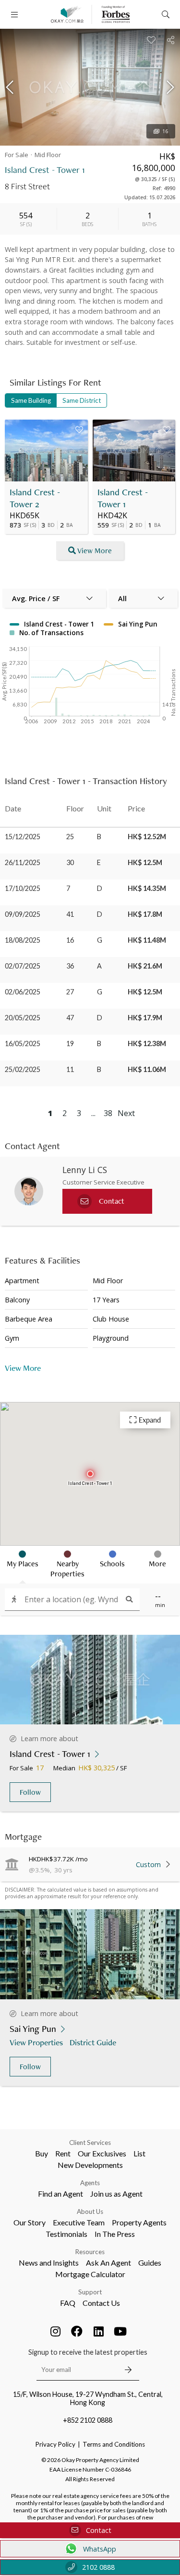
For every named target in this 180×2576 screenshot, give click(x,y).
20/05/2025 (23, 1018)
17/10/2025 (23, 888)
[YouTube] (120, 2331)
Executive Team (79, 2222)
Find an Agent (60, 2194)
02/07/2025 (23, 966)
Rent (63, 2153)
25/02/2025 (23, 1069)
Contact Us (101, 2303)
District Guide (93, 2042)
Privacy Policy (55, 2444)
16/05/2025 (23, 1043)
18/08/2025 (23, 940)
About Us (90, 2211)
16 (165, 131)
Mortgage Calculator (90, 2274)
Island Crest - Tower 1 (123, 498)
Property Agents (139, 2222)
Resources (90, 2252)
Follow (30, 1792)
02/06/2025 (23, 992)
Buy (42, 2153)
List (139, 2153)
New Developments (90, 2165)
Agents (90, 2183)
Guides (150, 2263)
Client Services (90, 2143)
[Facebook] (77, 2331)
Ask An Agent (108, 2263)
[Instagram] (55, 2331)
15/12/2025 (23, 837)
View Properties (36, 2042)
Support (90, 2292)
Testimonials (66, 2234)
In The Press (115, 2234)
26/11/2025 (23, 862)
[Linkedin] (98, 2331)
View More (95, 551)
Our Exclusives (102, 2153)
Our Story (30, 2222)
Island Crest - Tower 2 (35, 498)
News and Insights (49, 2263)
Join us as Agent (116, 2194)
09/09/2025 (23, 914)
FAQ (68, 2303)
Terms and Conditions (114, 2444)
